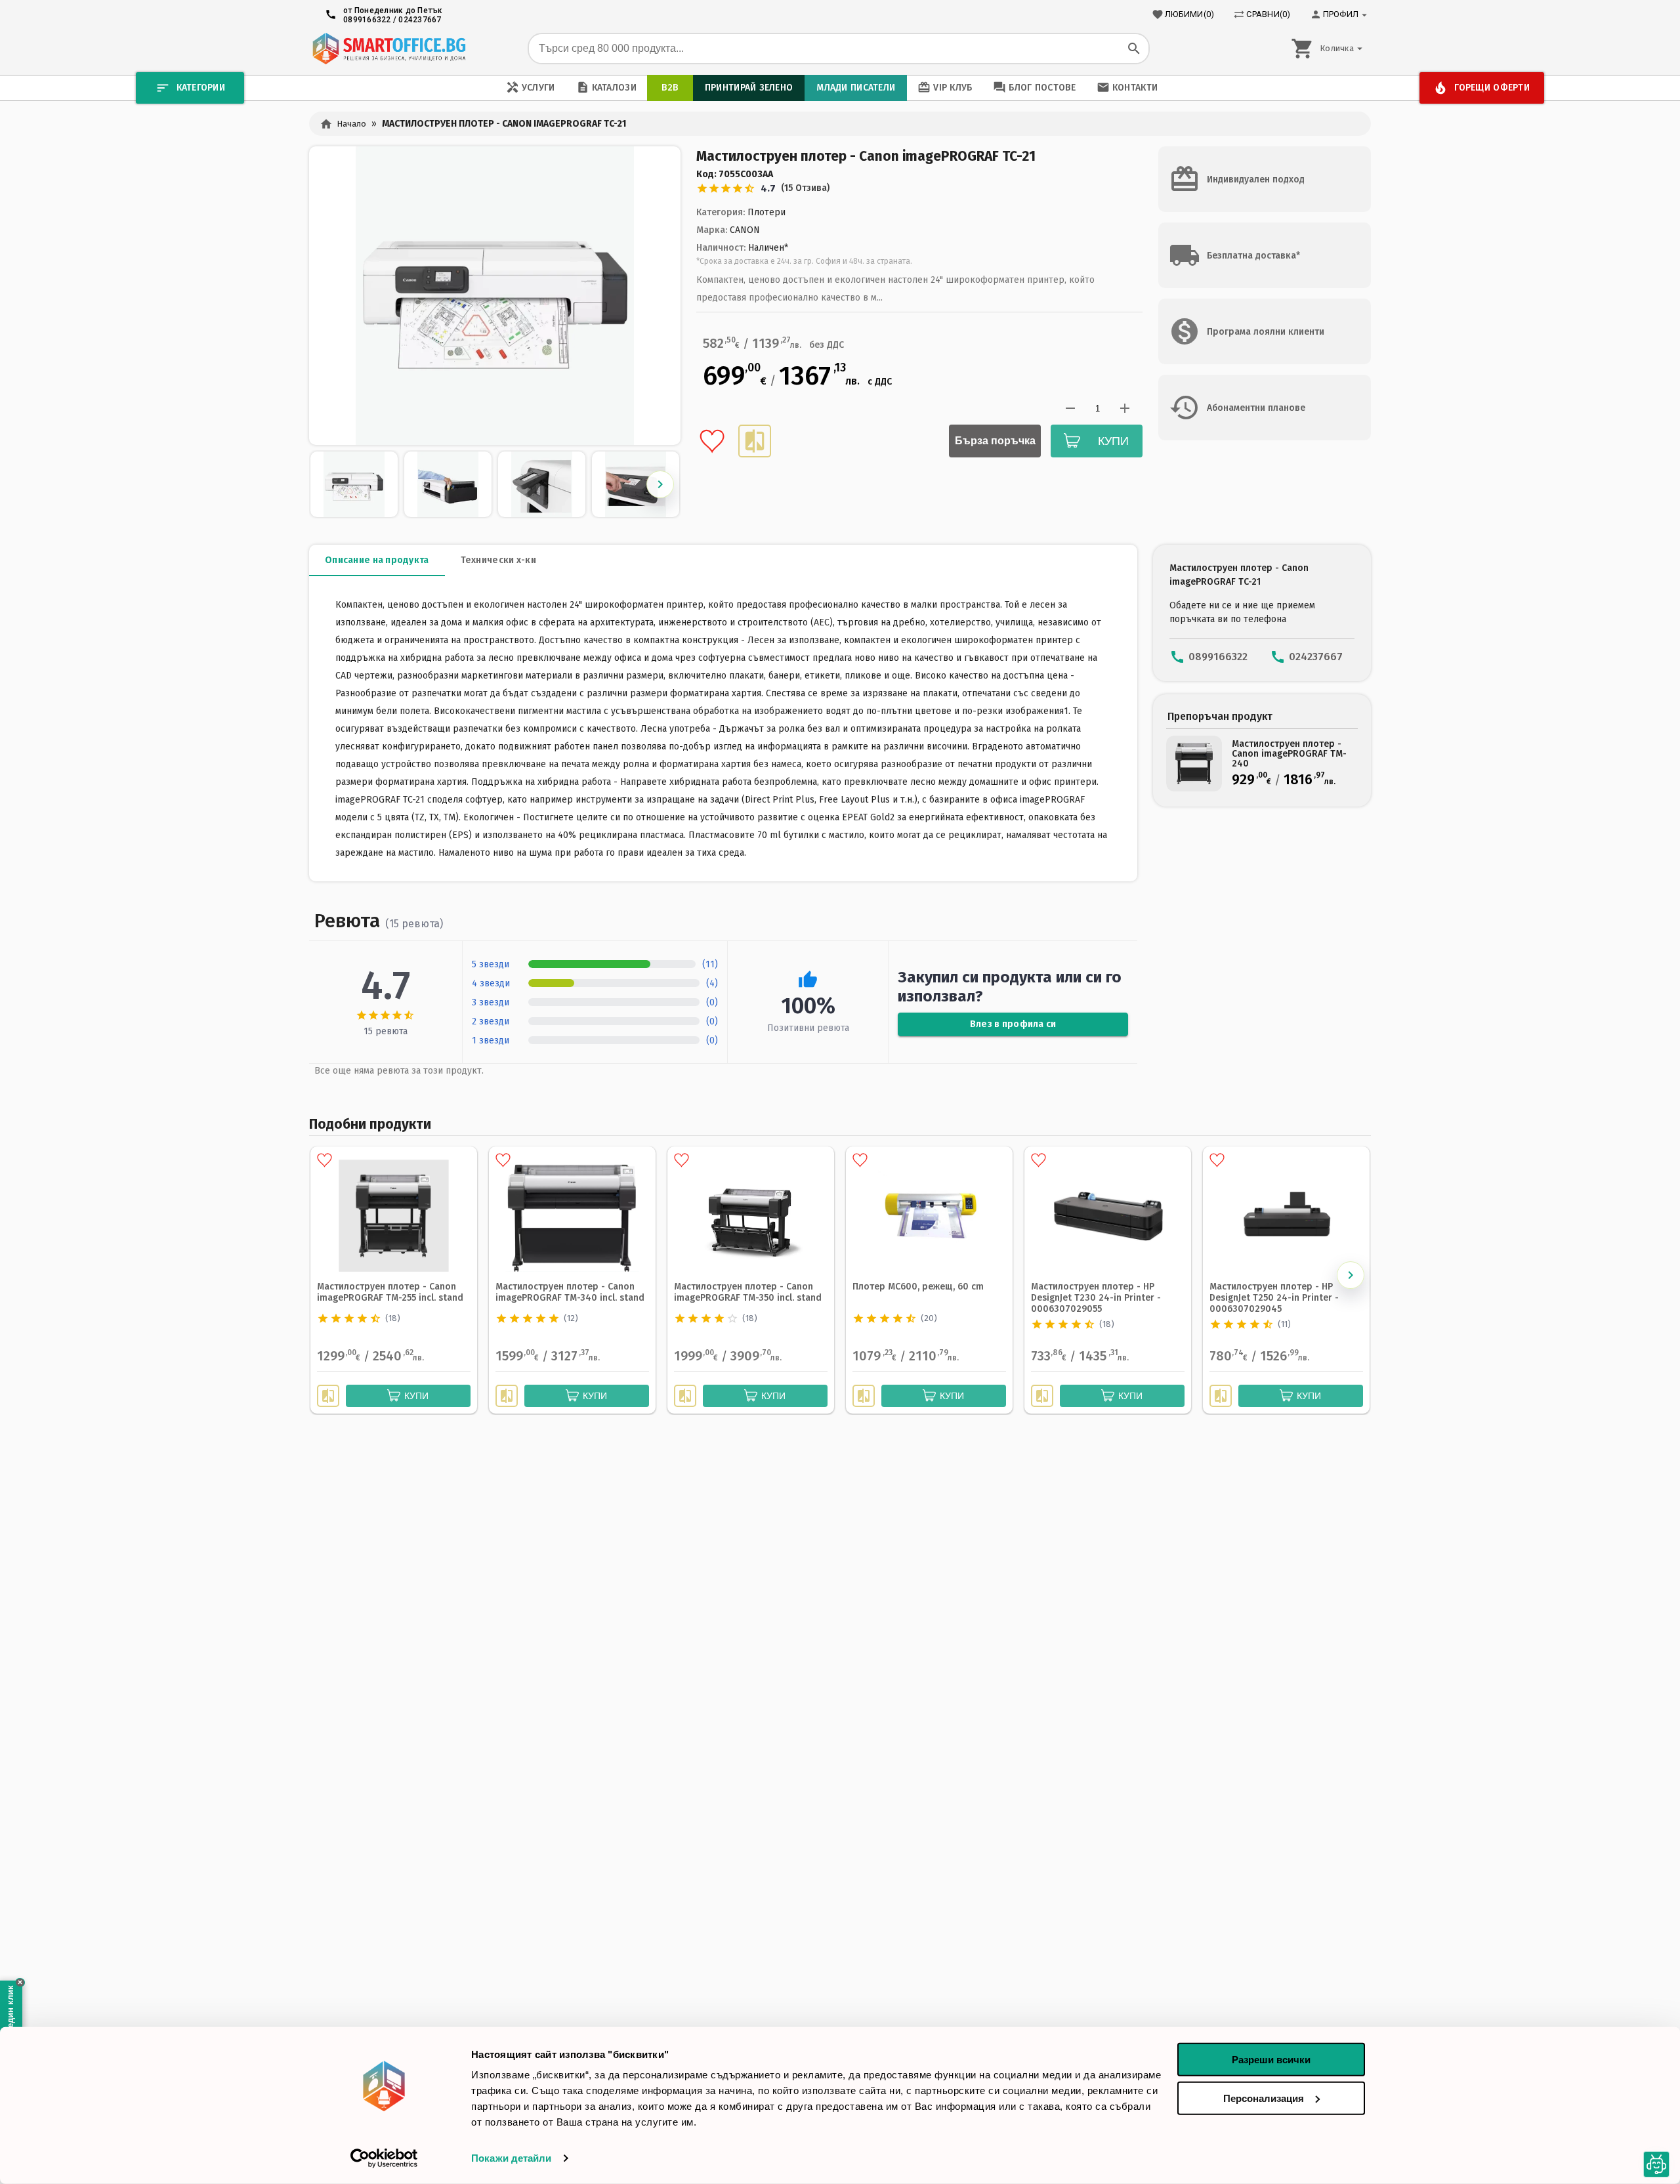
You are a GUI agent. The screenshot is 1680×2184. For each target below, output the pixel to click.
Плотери (766, 212)
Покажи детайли (511, 2158)
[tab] (377, 560)
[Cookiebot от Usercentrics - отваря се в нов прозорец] (384, 2158)
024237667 (420, 20)
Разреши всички (1271, 2060)
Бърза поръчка (995, 441)
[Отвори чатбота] (1656, 2164)
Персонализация (1264, 2098)
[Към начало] (389, 49)
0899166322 (367, 20)
